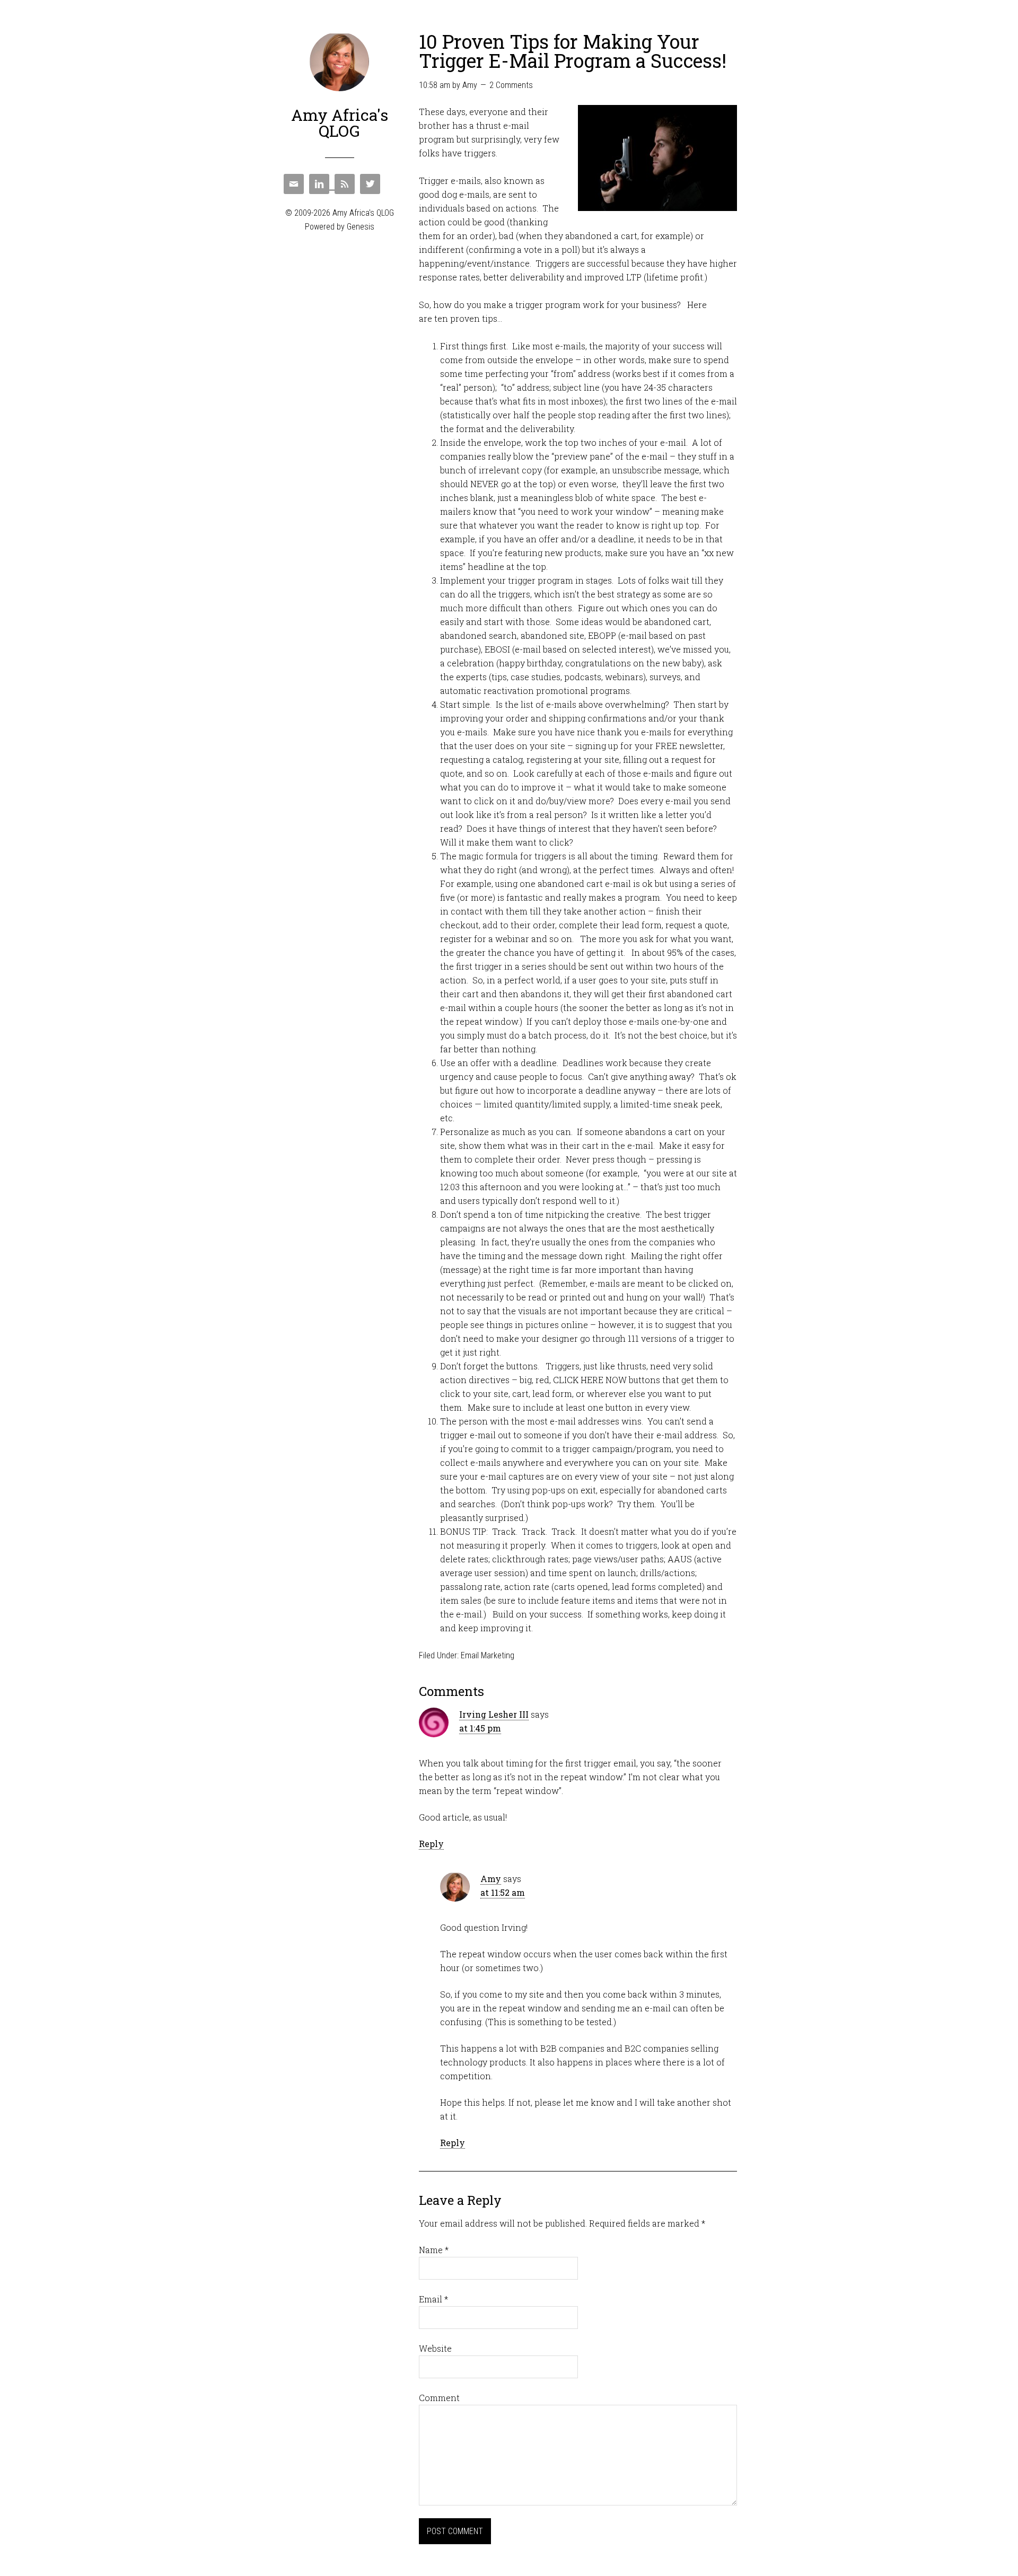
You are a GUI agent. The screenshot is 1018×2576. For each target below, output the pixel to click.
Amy (491, 1879)
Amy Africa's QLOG (340, 123)
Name (434, 2250)
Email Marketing (488, 1655)
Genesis (361, 227)
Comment (439, 2398)
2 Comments (511, 85)
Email (433, 2299)
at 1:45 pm (480, 1728)
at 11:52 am (503, 1892)
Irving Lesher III (494, 1714)
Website (435, 2348)
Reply (431, 1844)
